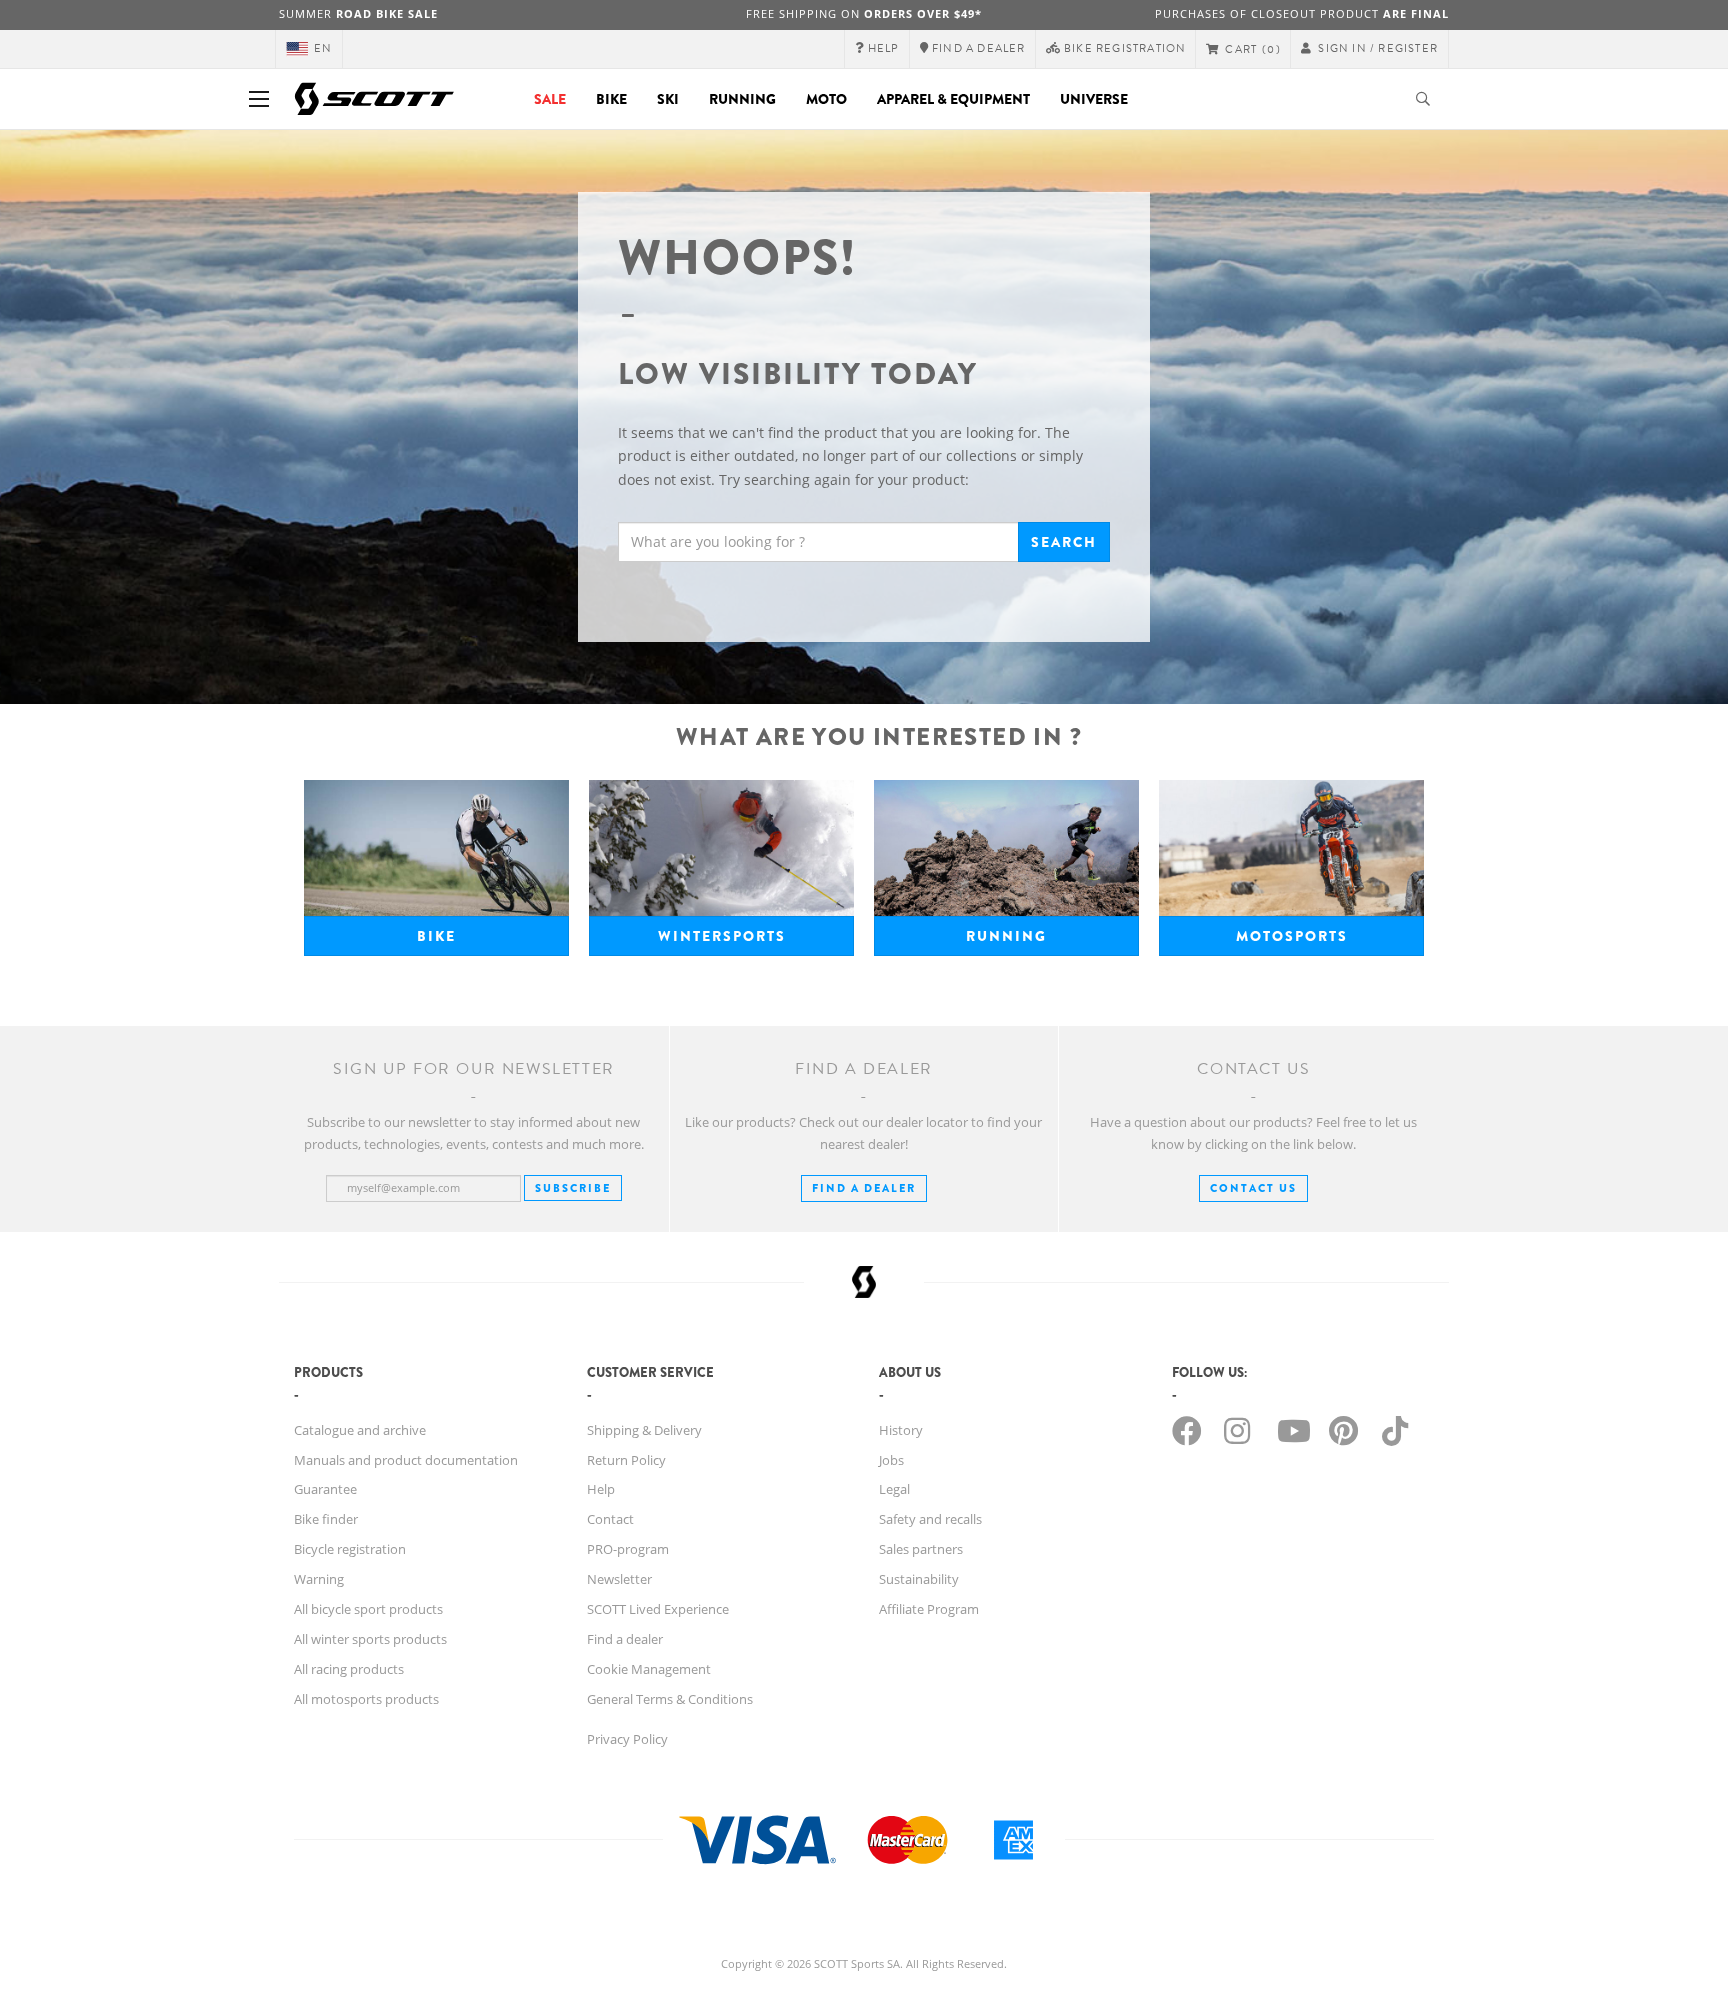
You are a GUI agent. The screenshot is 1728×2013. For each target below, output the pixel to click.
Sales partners (921, 1549)
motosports (1292, 936)
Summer (358, 13)
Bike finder (326, 1519)
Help (601, 1489)
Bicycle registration (350, 1549)
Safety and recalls (930, 1519)
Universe (1094, 99)
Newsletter (619, 1579)
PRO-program (628, 1549)
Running (742, 99)
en (323, 48)
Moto (826, 99)
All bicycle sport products (368, 1609)
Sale (550, 99)
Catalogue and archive (360, 1430)
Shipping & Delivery (644, 1430)
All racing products (349, 1669)
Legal (894, 1489)
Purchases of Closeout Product (1302, 13)
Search (1064, 542)
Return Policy (626, 1460)
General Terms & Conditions (670, 1699)
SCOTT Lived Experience (658, 1609)
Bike (611, 99)
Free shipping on (864, 13)
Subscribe (573, 1188)
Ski (668, 99)
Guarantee (325, 1489)
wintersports (722, 936)
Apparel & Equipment (953, 99)
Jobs (891, 1460)
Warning (319, 1579)
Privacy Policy (627, 1739)
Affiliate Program (929, 1609)
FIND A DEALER (864, 1188)
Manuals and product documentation (406, 1460)
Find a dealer (625, 1639)
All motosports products (366, 1699)
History (901, 1430)
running (1006, 936)
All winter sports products (370, 1639)
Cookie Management (649, 1669)
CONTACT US (1253, 1188)
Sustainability (919, 1579)
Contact (610, 1519)
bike (436, 936)
